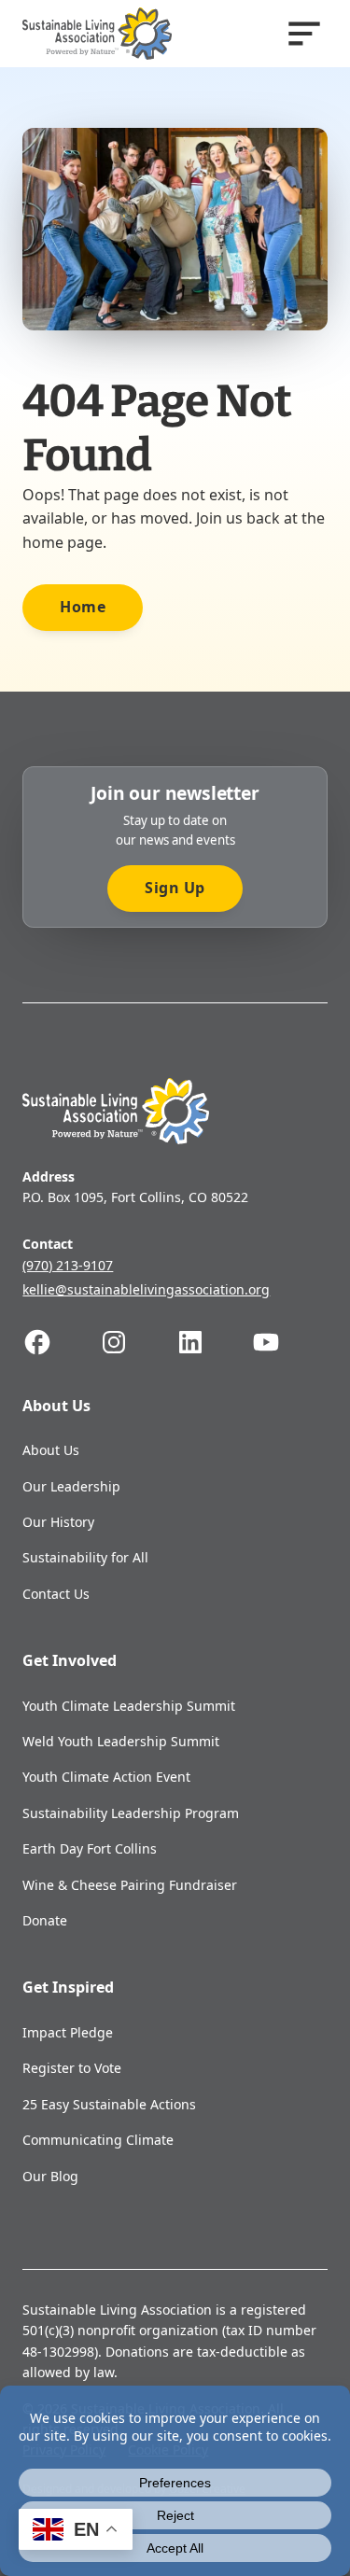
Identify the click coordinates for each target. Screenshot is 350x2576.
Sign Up (175, 888)
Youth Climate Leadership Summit (129, 1706)
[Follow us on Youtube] (289, 1342)
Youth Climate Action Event (106, 1777)
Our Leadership (71, 1486)
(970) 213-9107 (68, 1265)
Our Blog (50, 2176)
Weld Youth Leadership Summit (121, 1741)
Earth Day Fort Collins (90, 1848)
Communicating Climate (98, 2140)
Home (83, 607)
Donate (45, 1920)
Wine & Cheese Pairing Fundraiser (130, 1885)
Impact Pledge (68, 2032)
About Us (51, 1450)
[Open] (304, 34)
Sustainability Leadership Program (131, 1813)
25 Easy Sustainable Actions (109, 2104)
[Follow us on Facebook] (61, 1342)
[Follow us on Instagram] (137, 1342)
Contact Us (56, 1594)
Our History (58, 1522)
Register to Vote (72, 2068)
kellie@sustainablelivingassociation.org (146, 1289)
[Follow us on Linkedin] (214, 1342)
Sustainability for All (85, 1557)
